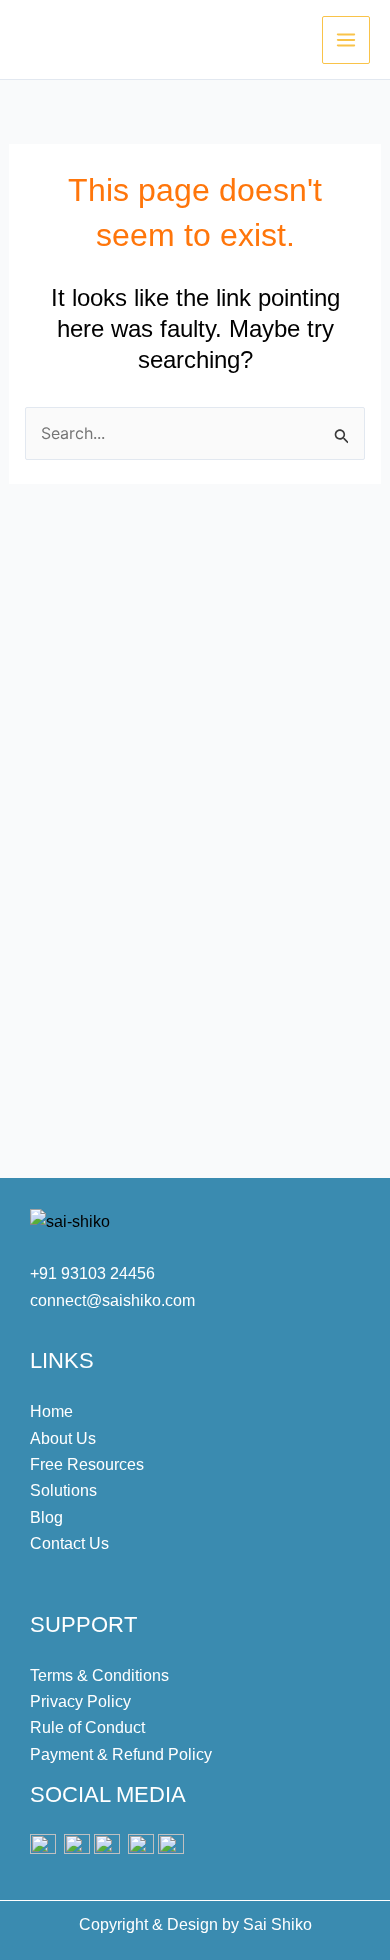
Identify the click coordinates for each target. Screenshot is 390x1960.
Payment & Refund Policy (121, 1754)
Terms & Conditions (99, 1675)
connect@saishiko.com (112, 1300)
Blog (46, 1517)
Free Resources (87, 1464)
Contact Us (69, 1543)
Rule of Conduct (87, 1727)
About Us (63, 1438)
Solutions (63, 1490)
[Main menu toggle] (346, 40)
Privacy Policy (80, 1701)
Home (51, 1411)
